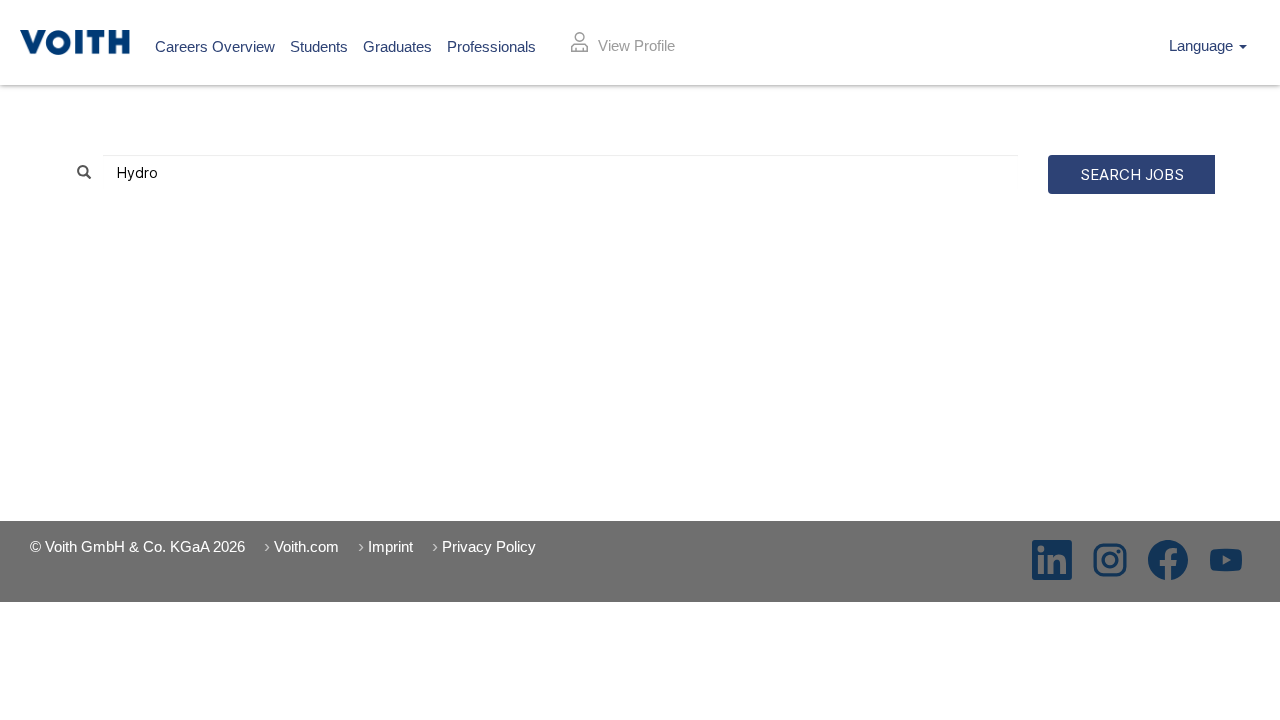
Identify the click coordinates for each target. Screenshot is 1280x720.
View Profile (636, 45)
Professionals (491, 46)
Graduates (397, 46)
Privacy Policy (489, 546)
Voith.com (306, 546)
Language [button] (1203, 45)
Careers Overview (215, 46)
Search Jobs (1132, 174)
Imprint (390, 546)
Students (319, 46)
